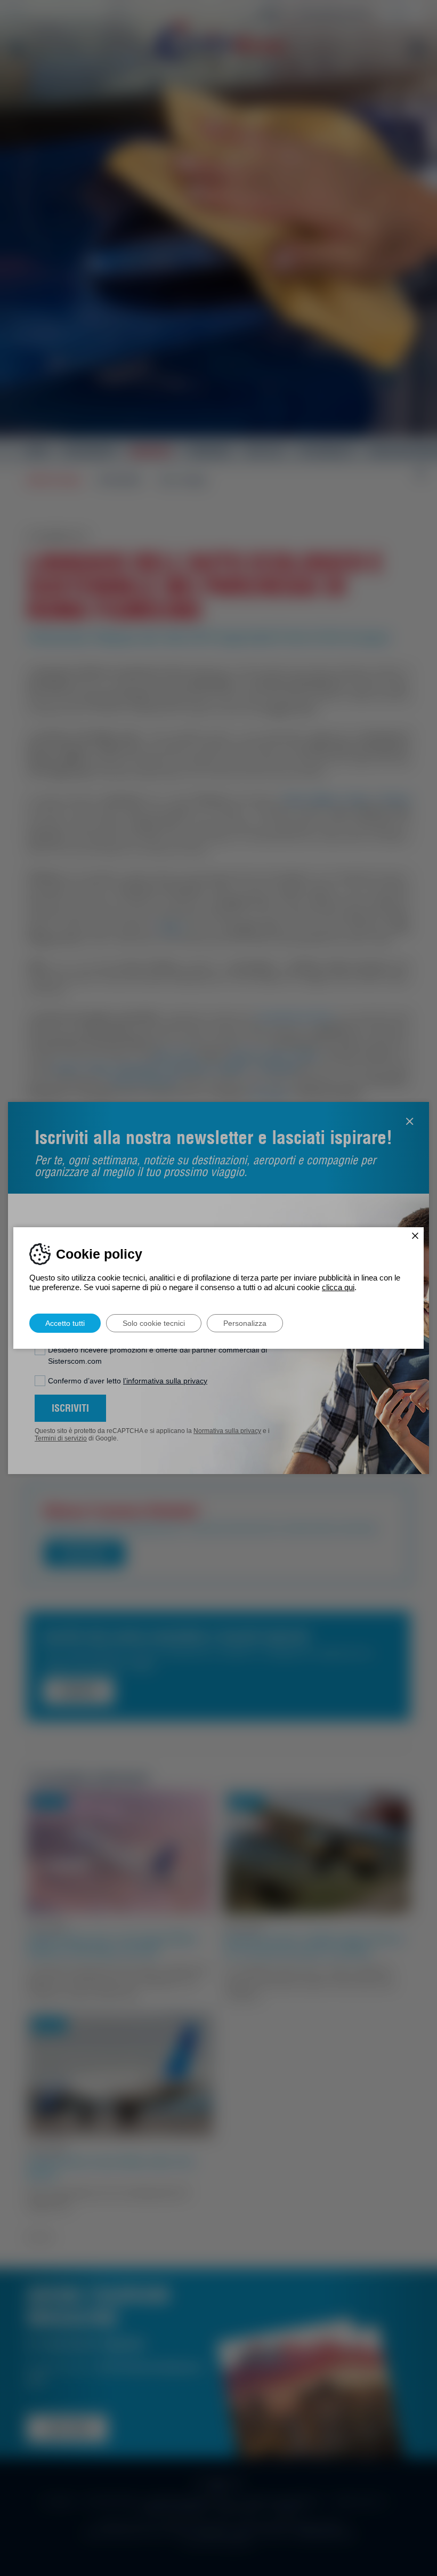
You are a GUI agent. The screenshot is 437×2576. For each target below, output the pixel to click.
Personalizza (245, 1323)
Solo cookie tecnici (154, 1323)
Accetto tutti (65, 1323)
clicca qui (338, 1287)
